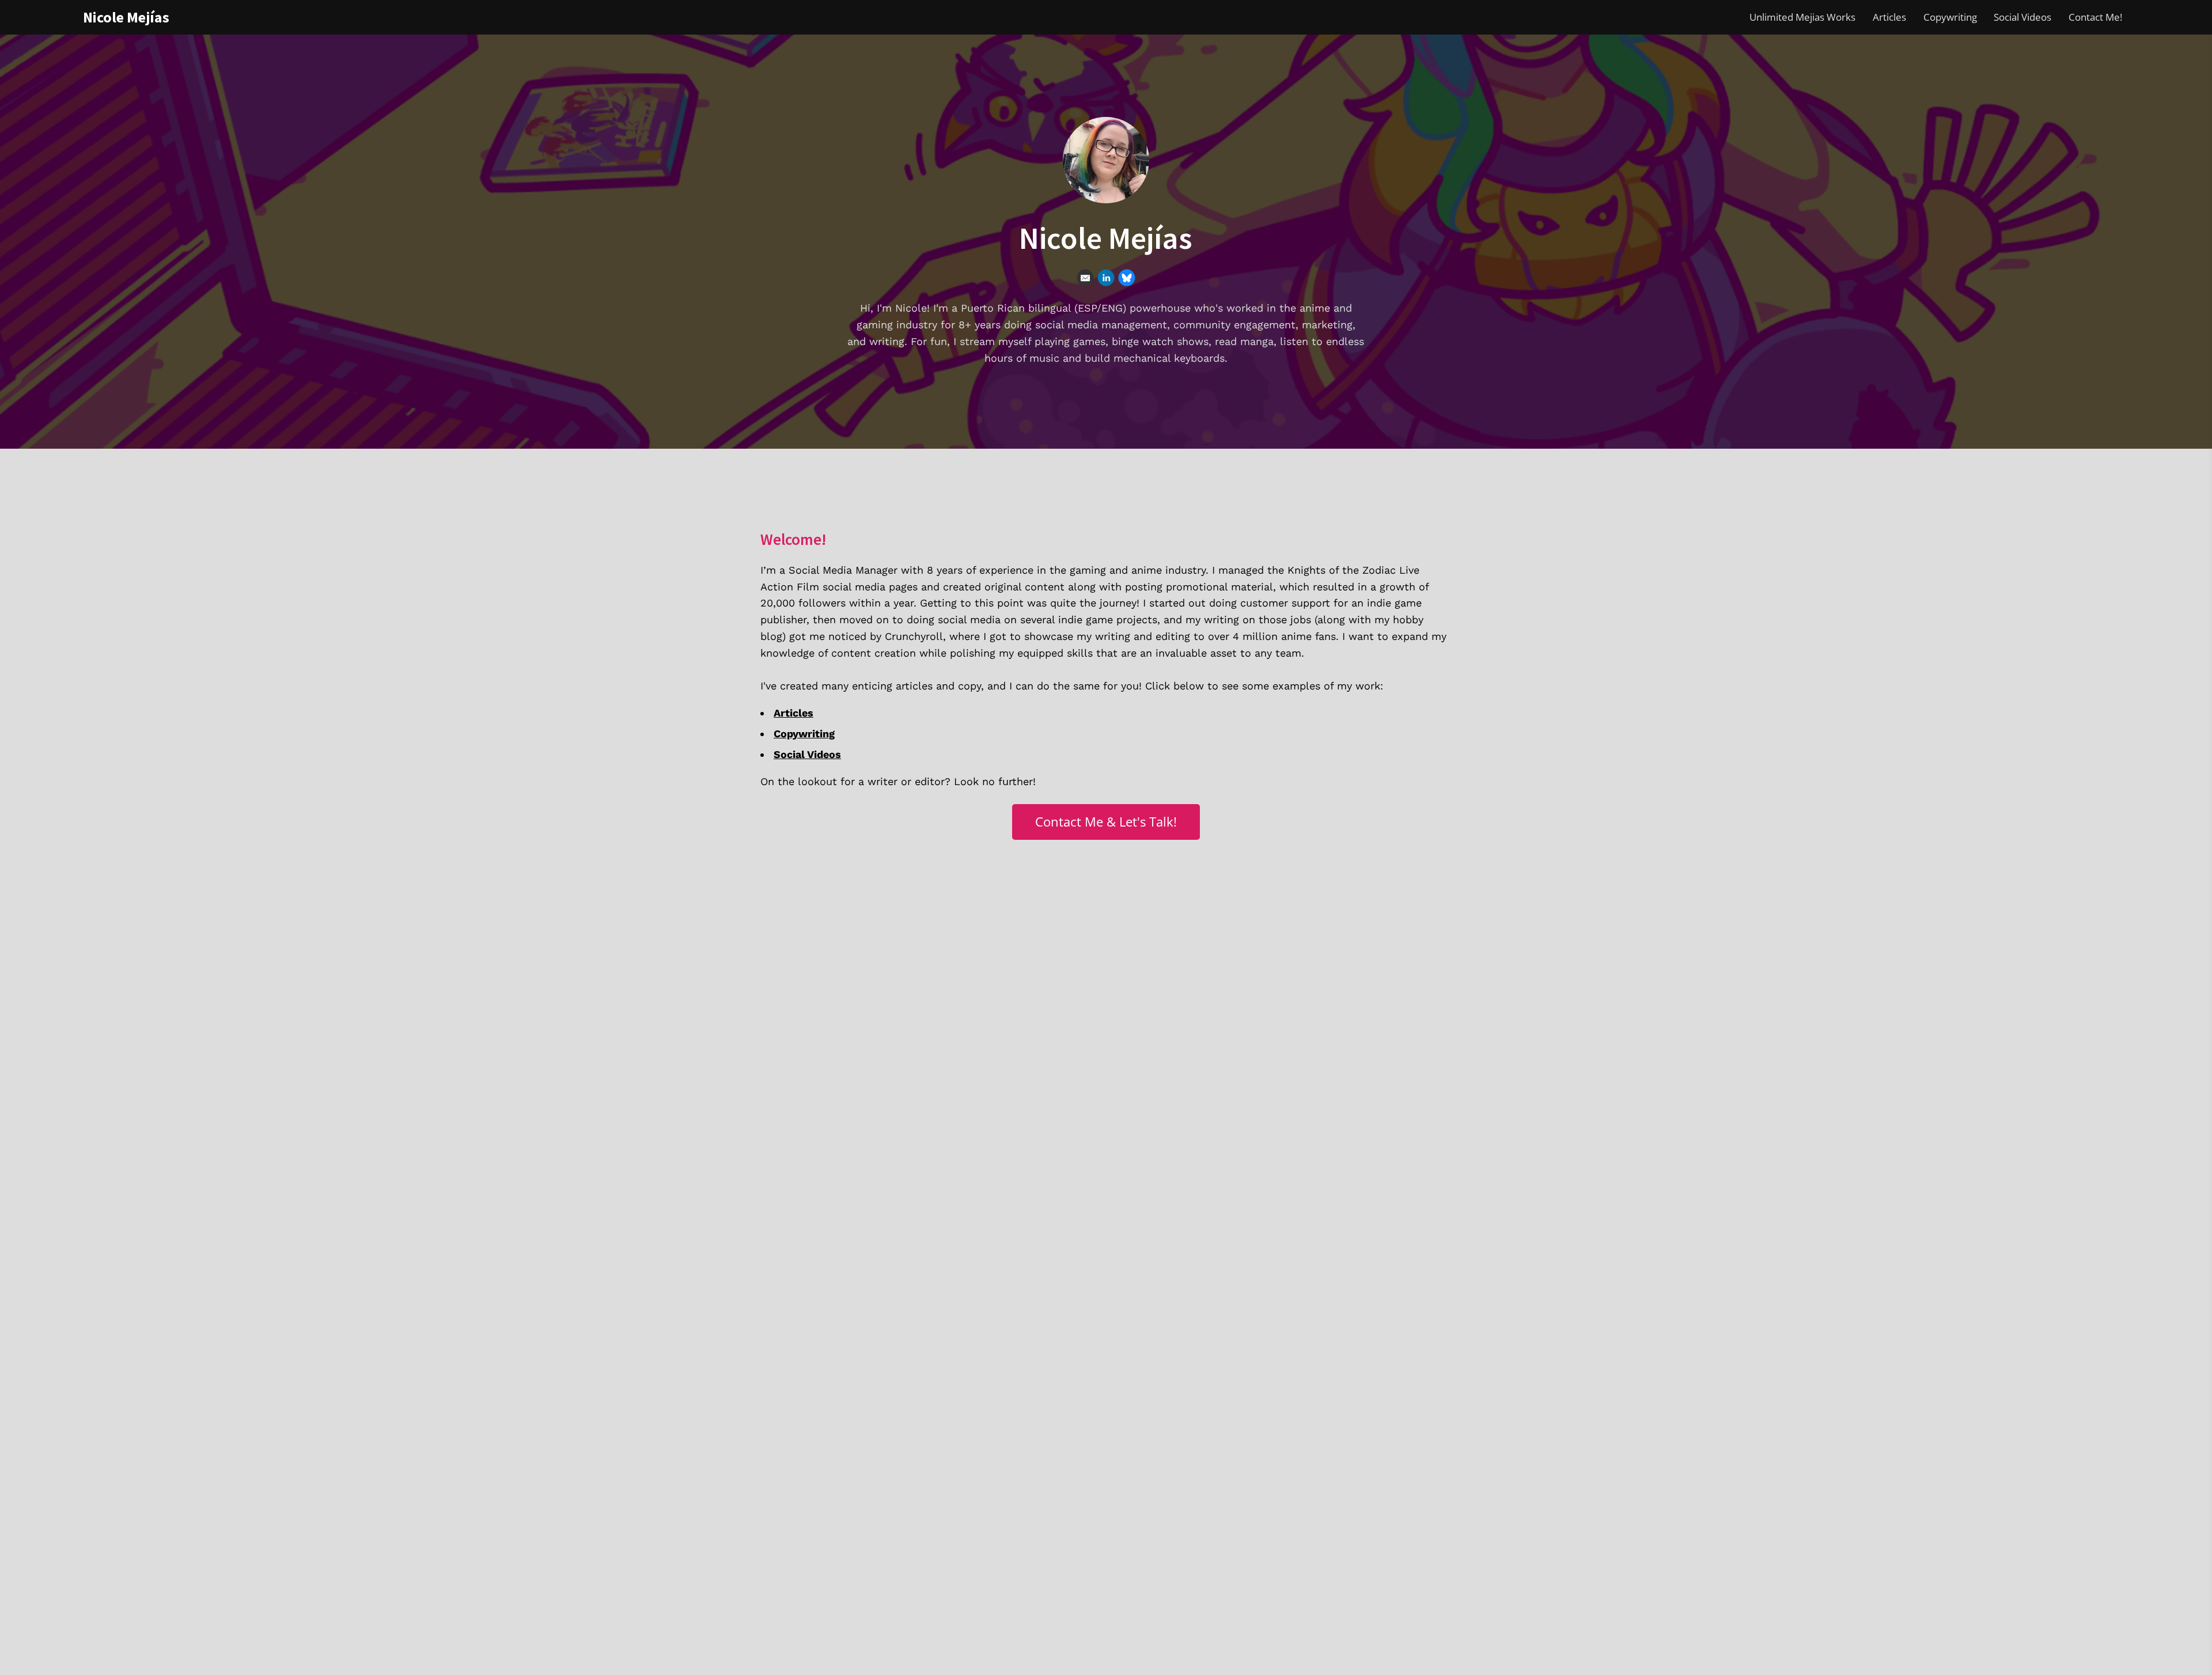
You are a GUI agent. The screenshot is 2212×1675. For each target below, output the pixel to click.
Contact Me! (2095, 17)
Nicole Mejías (126, 17)
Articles (1889, 17)
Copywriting (1950, 17)
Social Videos (2022, 17)
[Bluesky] (1127, 278)
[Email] (1085, 278)
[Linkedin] (1106, 278)
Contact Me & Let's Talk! (1106, 822)
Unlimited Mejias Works (1802, 17)
